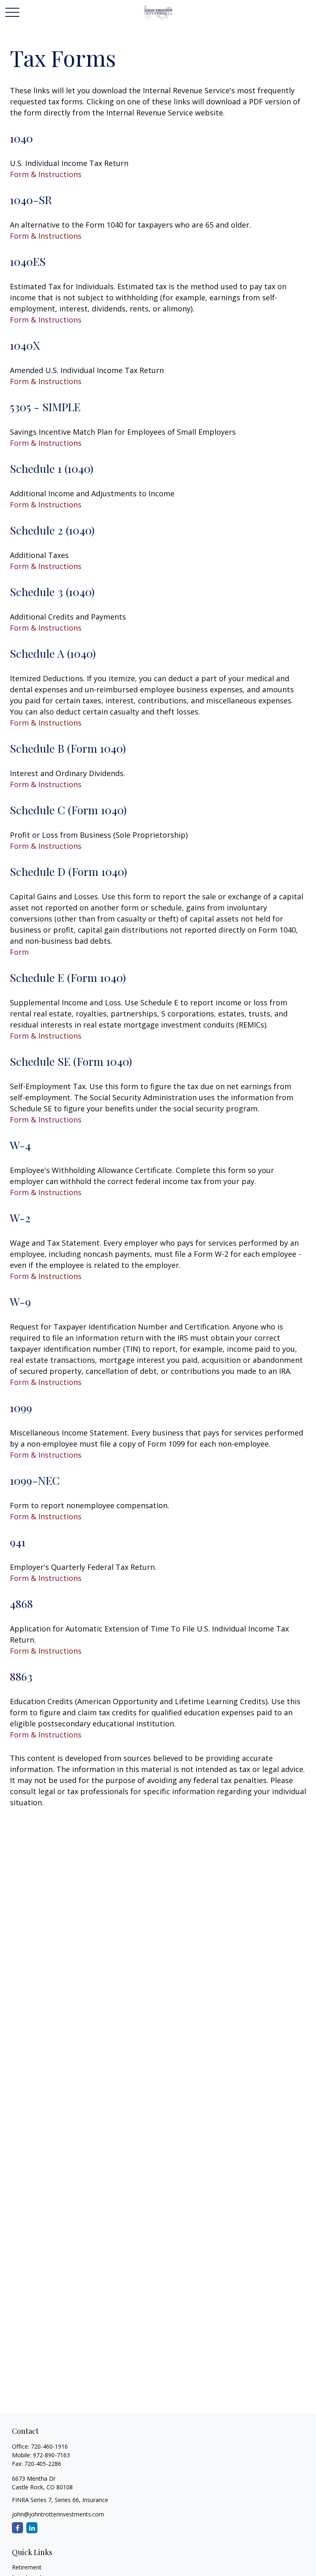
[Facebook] (17, 2528)
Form (19, 952)
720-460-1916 (49, 2446)
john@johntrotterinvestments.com (58, 2514)
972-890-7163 (51, 2455)
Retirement (27, 2567)
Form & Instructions (46, 174)
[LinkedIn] (32, 2528)
